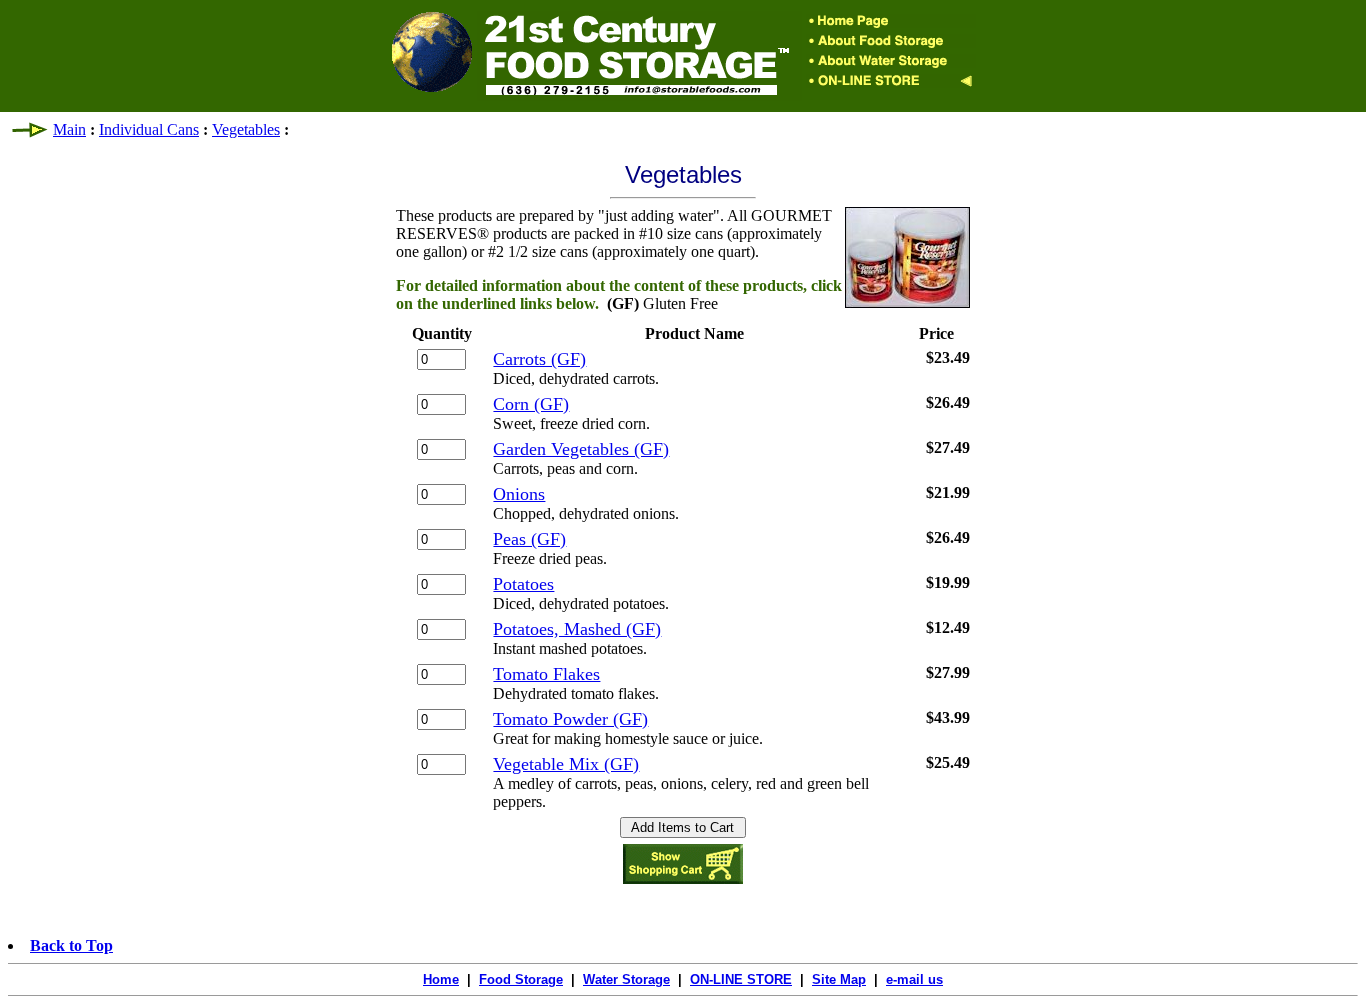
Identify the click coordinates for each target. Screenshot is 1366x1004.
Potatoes (523, 584)
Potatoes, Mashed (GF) (577, 629)
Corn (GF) (531, 404)
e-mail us (914, 979)
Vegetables (246, 129)
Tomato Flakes (546, 674)
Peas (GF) (529, 539)
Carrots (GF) (539, 359)
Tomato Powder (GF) (570, 719)
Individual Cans (149, 129)
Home (441, 979)
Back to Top (71, 945)
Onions (519, 494)
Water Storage (626, 979)
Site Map (839, 979)
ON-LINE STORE (741, 979)
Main (69, 129)
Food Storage (521, 979)
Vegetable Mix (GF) (566, 764)
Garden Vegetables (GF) (581, 449)
